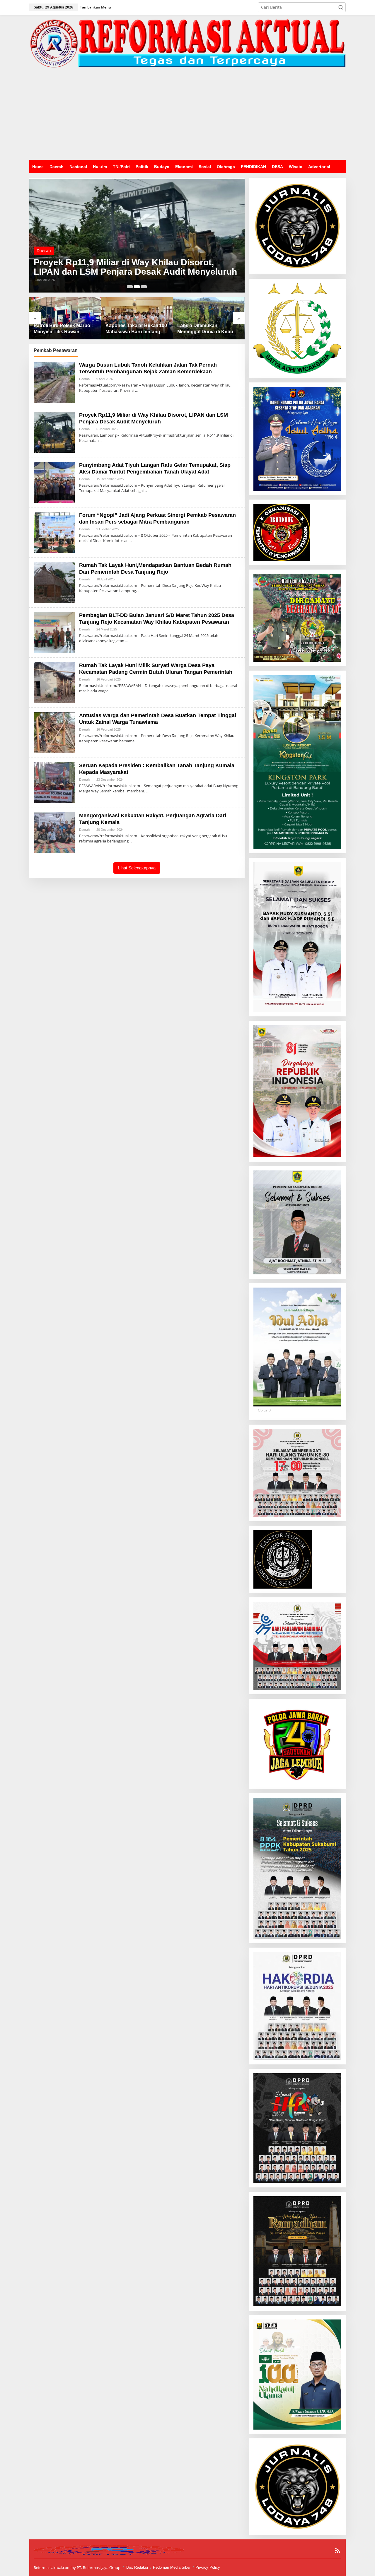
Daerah (44, 241)
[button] (341, 7)
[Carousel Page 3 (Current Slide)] (144, 287)
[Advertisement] (187, 116)
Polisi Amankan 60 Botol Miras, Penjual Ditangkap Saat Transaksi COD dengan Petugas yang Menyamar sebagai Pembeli (209, 329)
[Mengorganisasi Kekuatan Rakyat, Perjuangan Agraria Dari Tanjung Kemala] (131, 841)
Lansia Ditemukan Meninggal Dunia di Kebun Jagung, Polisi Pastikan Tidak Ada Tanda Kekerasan (137, 329)
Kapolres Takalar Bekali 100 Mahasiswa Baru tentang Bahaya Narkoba (64, 329)
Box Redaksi (137, 2567)
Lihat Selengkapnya (137, 868)
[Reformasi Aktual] (187, 43)
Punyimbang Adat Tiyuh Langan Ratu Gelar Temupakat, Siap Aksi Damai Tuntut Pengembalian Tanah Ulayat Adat (123, 262)
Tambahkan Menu (96, 7)
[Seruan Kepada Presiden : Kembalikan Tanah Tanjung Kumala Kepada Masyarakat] (147, 791)
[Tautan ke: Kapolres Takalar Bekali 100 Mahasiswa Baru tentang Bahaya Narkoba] (65, 318)
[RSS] (337, 2551)
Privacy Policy (208, 2567)
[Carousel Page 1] (130, 287)
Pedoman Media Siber (172, 2567)
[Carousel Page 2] (137, 287)
